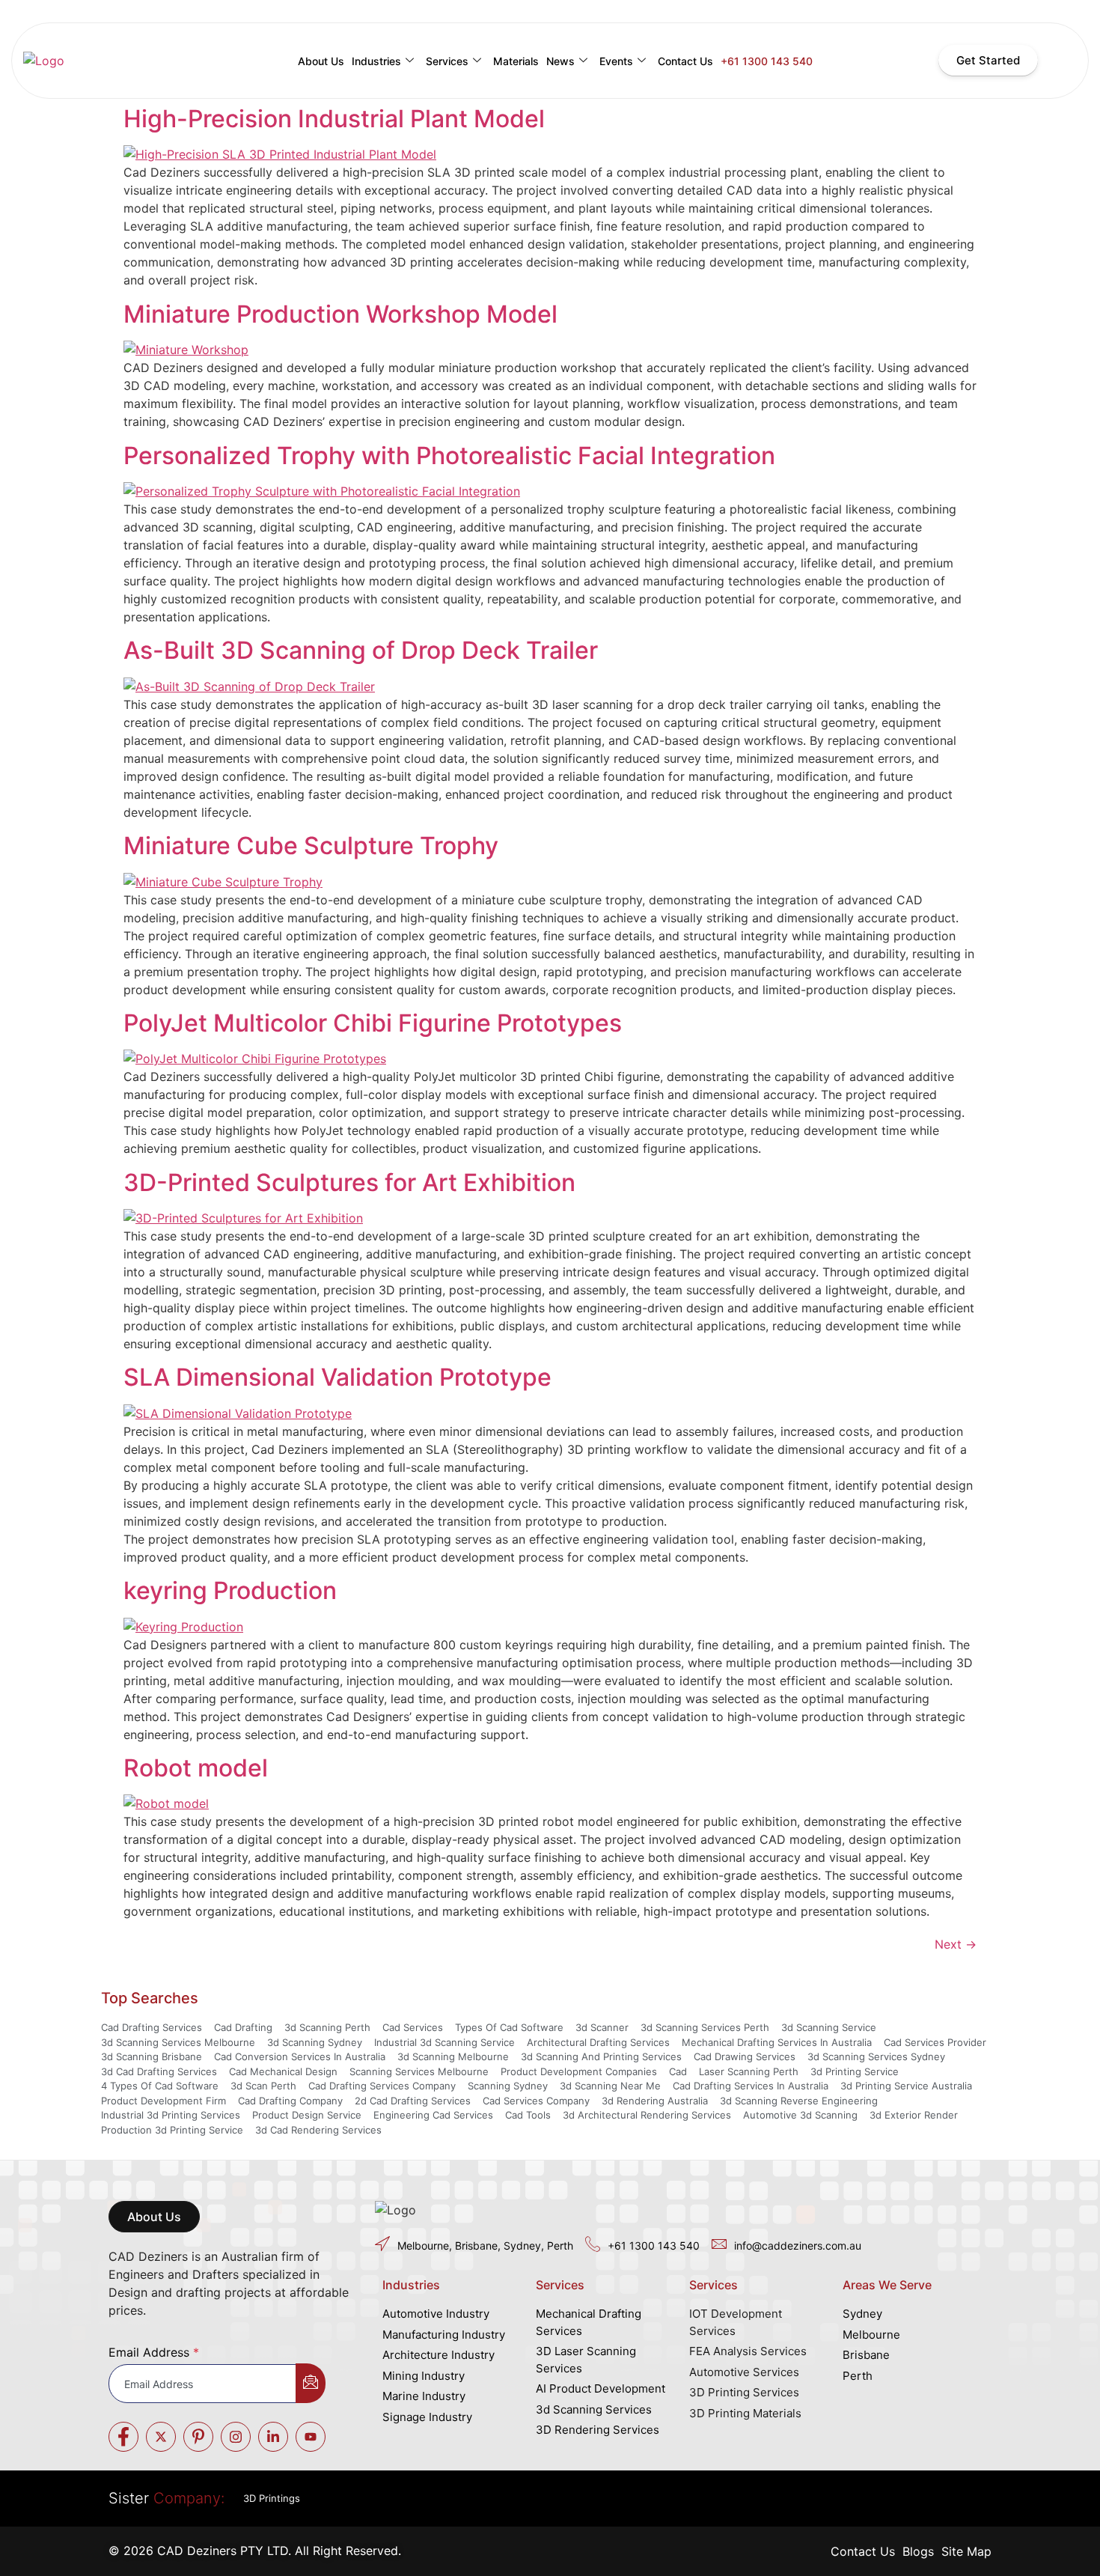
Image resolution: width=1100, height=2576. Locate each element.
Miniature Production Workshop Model (340, 314)
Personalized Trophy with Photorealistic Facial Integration (449, 456)
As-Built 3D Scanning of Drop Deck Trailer (361, 650)
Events (616, 61)
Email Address (154, 2352)
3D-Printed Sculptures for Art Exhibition (349, 1182)
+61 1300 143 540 (767, 61)
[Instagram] (236, 2437)
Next (956, 1944)
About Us (321, 61)
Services (447, 61)
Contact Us (685, 61)
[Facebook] (123, 2437)
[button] (154, 2217)
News (560, 61)
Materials (516, 61)
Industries (376, 61)
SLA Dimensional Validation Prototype (337, 1377)
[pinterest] (198, 2437)
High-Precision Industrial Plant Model (334, 119)
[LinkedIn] (273, 2437)
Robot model (196, 1768)
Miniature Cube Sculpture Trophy (311, 846)
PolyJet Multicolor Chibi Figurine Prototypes (373, 1023)
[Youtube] (311, 2437)
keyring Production (230, 1590)
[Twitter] (161, 2437)
